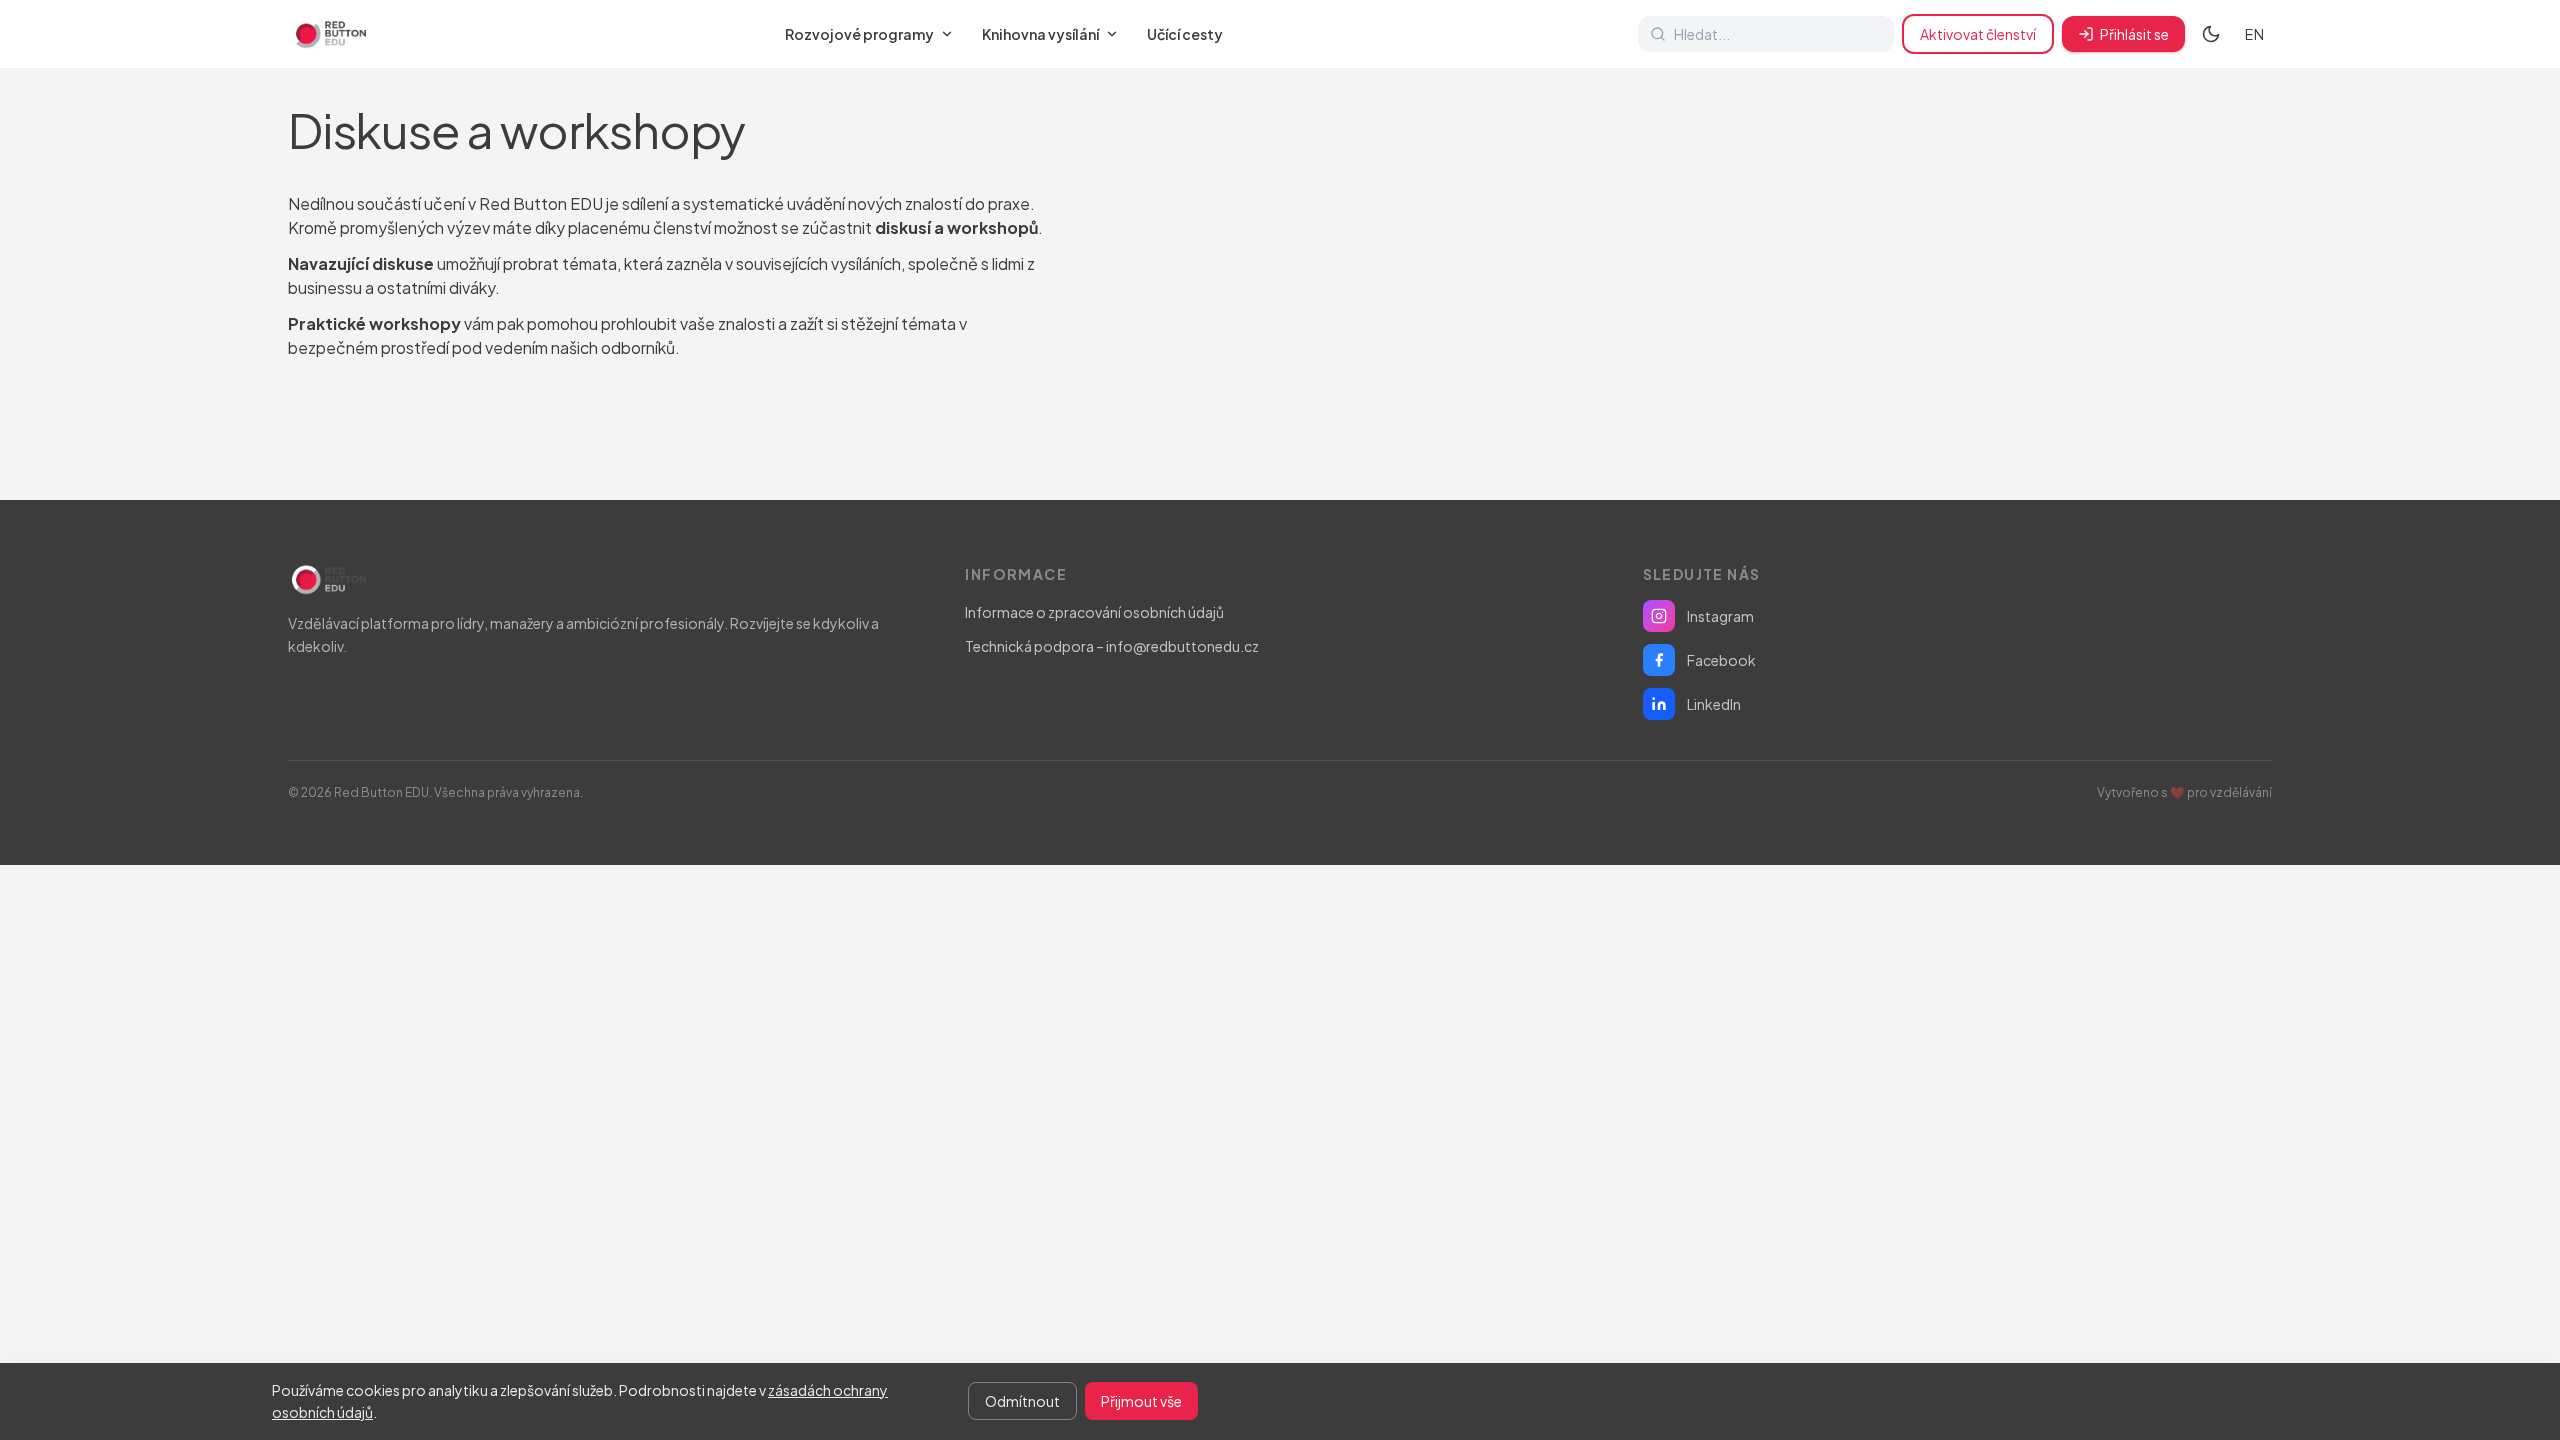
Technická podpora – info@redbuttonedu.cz (1112, 646)
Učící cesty (1185, 34)
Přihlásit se (2134, 34)
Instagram (1720, 616)
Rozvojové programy (859, 34)
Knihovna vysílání (1040, 34)
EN (2254, 34)
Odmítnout (1022, 1401)
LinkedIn (1714, 704)
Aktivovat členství (1978, 34)
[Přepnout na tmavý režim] (2211, 34)
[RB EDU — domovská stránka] (329, 34)
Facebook (1721, 660)
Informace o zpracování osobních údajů (1094, 612)
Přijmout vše (1141, 1401)
